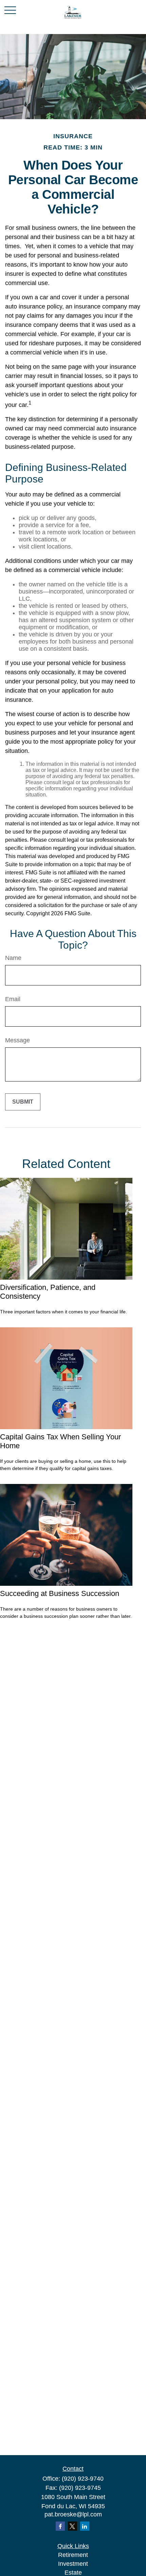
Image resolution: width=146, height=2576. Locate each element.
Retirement (73, 2555)
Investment (73, 2564)
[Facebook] (60, 2526)
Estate (73, 2573)
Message (17, 1040)
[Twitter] (72, 2526)
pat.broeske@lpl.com (73, 2514)
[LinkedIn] (85, 2526)
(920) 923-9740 (83, 2479)
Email (13, 999)
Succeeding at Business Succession (60, 1593)
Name (13, 958)
